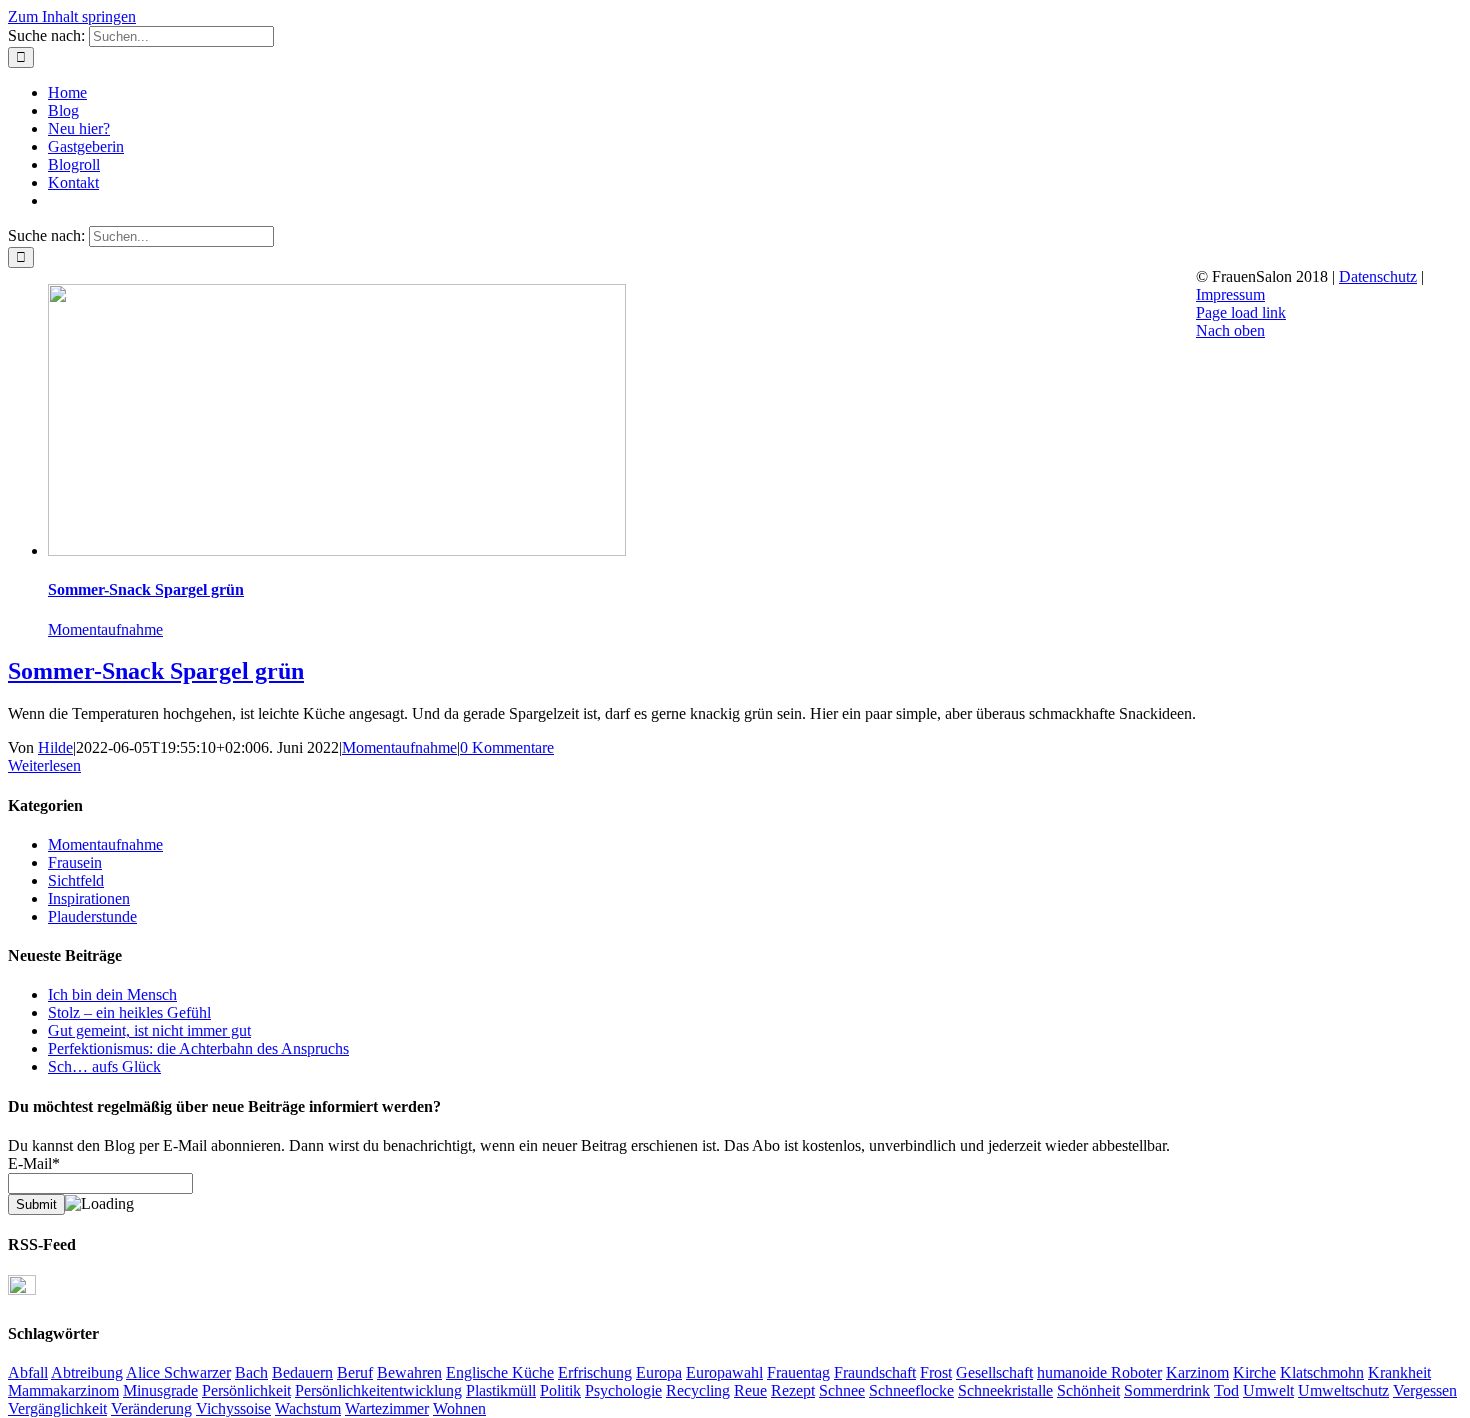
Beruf (355, 1372)
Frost (936, 1372)
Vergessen (1425, 1390)
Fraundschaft (875, 1372)
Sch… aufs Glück (104, 1066)
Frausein (75, 862)
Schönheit (1088, 1390)
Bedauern (302, 1372)
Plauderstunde (92, 916)
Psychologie (623, 1390)
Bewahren (409, 1372)
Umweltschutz (1343, 1390)
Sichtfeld (76, 880)
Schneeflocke (911, 1390)
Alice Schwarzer (178, 1372)
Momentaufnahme (105, 629)
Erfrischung (595, 1372)
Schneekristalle (1005, 1390)
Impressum (1230, 294)
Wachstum (308, 1408)
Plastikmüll (501, 1390)
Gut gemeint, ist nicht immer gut (149, 1030)
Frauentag (798, 1372)
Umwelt (1268, 1390)
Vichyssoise (233, 1408)
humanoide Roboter (1099, 1372)
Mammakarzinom (63, 1390)
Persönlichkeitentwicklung (378, 1390)
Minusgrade (160, 1390)
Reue (750, 1390)
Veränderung (151, 1408)
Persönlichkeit (246, 1390)
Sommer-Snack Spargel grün (146, 589)
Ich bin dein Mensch (112, 994)
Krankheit (1399, 1372)
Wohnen (459, 1408)
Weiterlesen (44, 765)
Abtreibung (87, 1372)
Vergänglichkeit (57, 1408)
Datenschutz (1378, 276)
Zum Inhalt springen (72, 16)
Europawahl (724, 1372)
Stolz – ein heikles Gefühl (129, 1012)
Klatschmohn (1322, 1372)
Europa (659, 1372)
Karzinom (1197, 1372)
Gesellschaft (994, 1372)
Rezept (793, 1390)
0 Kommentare (507, 747)
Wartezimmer (387, 1408)
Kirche (1254, 1372)
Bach (251, 1372)
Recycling (698, 1390)
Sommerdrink (1167, 1390)
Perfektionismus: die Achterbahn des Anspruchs (198, 1048)
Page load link (1241, 312)
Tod (1226, 1390)
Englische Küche (500, 1372)
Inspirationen (89, 898)
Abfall (28, 1372)
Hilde (55, 747)
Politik (560, 1390)
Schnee (842, 1390)
